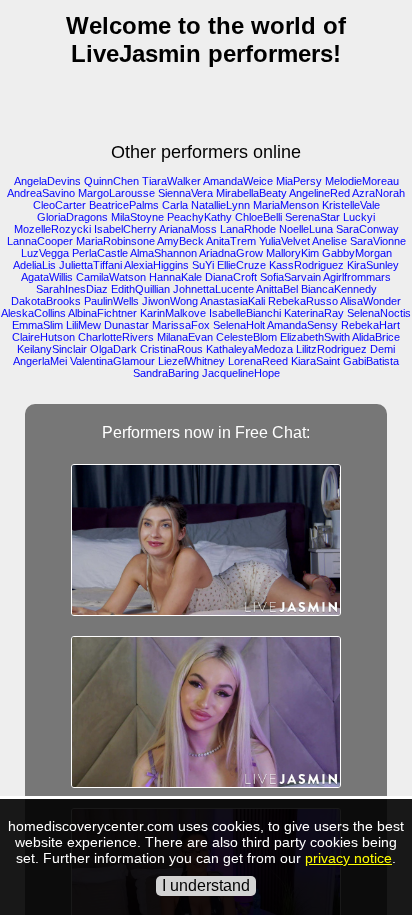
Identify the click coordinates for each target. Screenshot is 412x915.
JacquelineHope (241, 373)
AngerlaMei (40, 361)
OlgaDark (113, 349)
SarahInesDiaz (72, 289)
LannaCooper (40, 241)
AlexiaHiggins (156, 265)
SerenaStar (312, 217)
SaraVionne (378, 241)
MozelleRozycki (52, 229)
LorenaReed (258, 361)
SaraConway (367, 229)
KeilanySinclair (52, 349)
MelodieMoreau (362, 181)
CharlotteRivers (116, 337)
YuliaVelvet (284, 241)
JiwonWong (170, 301)
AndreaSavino (41, 193)
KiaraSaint (315, 361)
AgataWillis (47, 277)
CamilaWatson (111, 277)
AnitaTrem (231, 241)
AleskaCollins (33, 313)
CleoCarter (59, 205)
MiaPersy (299, 181)
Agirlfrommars (357, 277)
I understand (206, 885)
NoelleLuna (306, 229)
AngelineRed (319, 193)
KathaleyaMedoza (249, 349)
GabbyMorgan (357, 253)
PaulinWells (111, 301)
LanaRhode (248, 229)
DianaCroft (231, 277)
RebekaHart (370, 325)
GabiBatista (371, 361)
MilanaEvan (185, 337)
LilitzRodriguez (331, 349)
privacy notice (348, 858)
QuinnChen (111, 181)
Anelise (329, 241)
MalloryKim (292, 253)
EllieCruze (241, 265)
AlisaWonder (370, 301)
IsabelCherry (125, 229)
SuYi (203, 265)
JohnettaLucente (213, 289)
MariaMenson (286, 205)
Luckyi (359, 217)
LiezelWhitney (191, 361)
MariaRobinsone (115, 241)
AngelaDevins (47, 181)
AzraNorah (378, 193)
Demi (382, 349)
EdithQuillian (140, 289)
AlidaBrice (376, 337)
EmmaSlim (37, 325)
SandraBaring (166, 373)
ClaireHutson (43, 337)
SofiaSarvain (290, 277)
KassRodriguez (306, 265)
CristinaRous (171, 349)
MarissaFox (181, 325)
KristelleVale (351, 205)
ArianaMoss (188, 229)
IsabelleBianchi (245, 313)
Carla (175, 205)
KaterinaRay (314, 313)
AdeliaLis (34, 265)
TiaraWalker (171, 181)
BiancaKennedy (339, 289)
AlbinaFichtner (102, 313)
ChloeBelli (258, 217)
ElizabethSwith (315, 337)
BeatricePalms (124, 205)
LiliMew (83, 325)
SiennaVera (185, 193)
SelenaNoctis (379, 313)
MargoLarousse (116, 193)
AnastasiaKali (232, 301)
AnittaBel (277, 289)
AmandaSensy (302, 325)
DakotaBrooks (46, 301)
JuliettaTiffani (90, 265)
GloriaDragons (72, 217)
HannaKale (175, 277)
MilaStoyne (137, 217)
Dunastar (126, 325)
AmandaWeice (238, 181)
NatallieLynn (220, 205)
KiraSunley (373, 265)
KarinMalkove (173, 313)
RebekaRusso (303, 301)
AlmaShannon (163, 253)
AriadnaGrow (231, 253)
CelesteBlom (246, 337)
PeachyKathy (199, 217)
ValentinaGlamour (112, 361)
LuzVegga (45, 253)
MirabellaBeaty (251, 193)
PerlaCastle (100, 253)
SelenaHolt (239, 325)
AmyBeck (180, 241)
